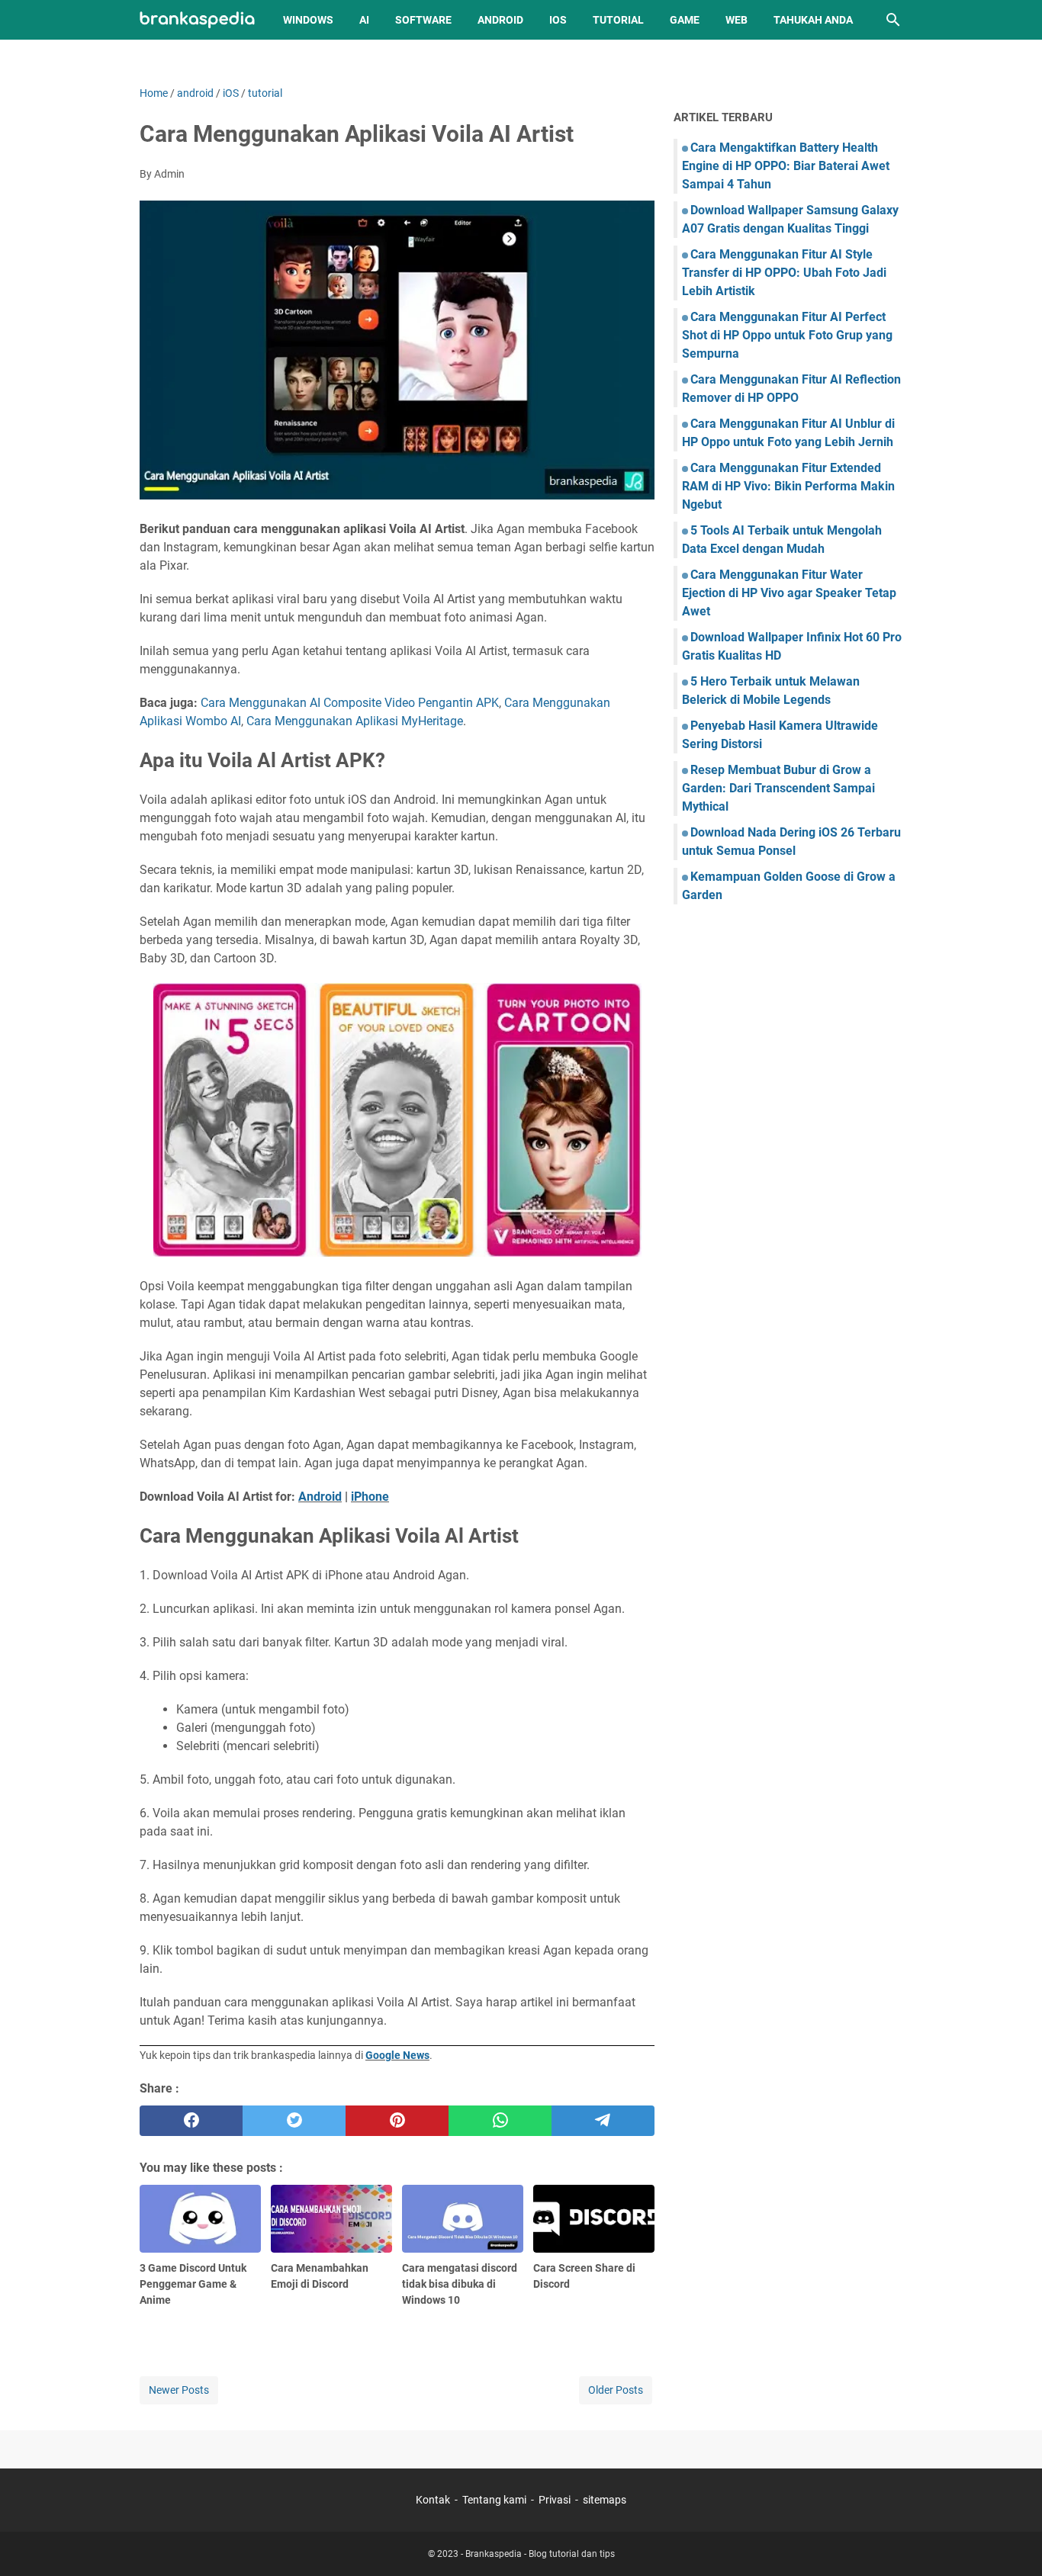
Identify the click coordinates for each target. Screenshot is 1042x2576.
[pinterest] (397, 2121)
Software (423, 20)
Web (736, 20)
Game (685, 20)
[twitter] (294, 2121)
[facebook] (191, 2121)
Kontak (433, 2500)
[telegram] (603, 2121)
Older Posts (616, 2390)
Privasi (555, 2500)
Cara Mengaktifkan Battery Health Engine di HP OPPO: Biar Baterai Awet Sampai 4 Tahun (786, 166)
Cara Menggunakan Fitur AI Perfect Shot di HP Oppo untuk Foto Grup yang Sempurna (787, 335)
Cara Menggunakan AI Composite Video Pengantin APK (350, 703)
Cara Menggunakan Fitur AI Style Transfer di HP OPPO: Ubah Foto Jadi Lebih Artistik (784, 273)
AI (364, 20)
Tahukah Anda (813, 20)
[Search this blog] (893, 20)
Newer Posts (179, 2390)
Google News (397, 2055)
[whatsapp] (500, 2121)
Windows (308, 20)
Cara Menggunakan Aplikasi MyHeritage (355, 721)
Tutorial (618, 20)
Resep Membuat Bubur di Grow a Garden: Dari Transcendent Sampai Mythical (778, 788)
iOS (558, 20)
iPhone (370, 1497)
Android (500, 20)
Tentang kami (494, 2500)
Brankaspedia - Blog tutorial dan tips (540, 2554)
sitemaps (605, 2500)
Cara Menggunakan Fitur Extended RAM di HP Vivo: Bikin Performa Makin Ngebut (788, 486)
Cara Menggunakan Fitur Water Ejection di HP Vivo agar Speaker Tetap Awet (789, 593)
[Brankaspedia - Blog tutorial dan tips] (197, 20)
